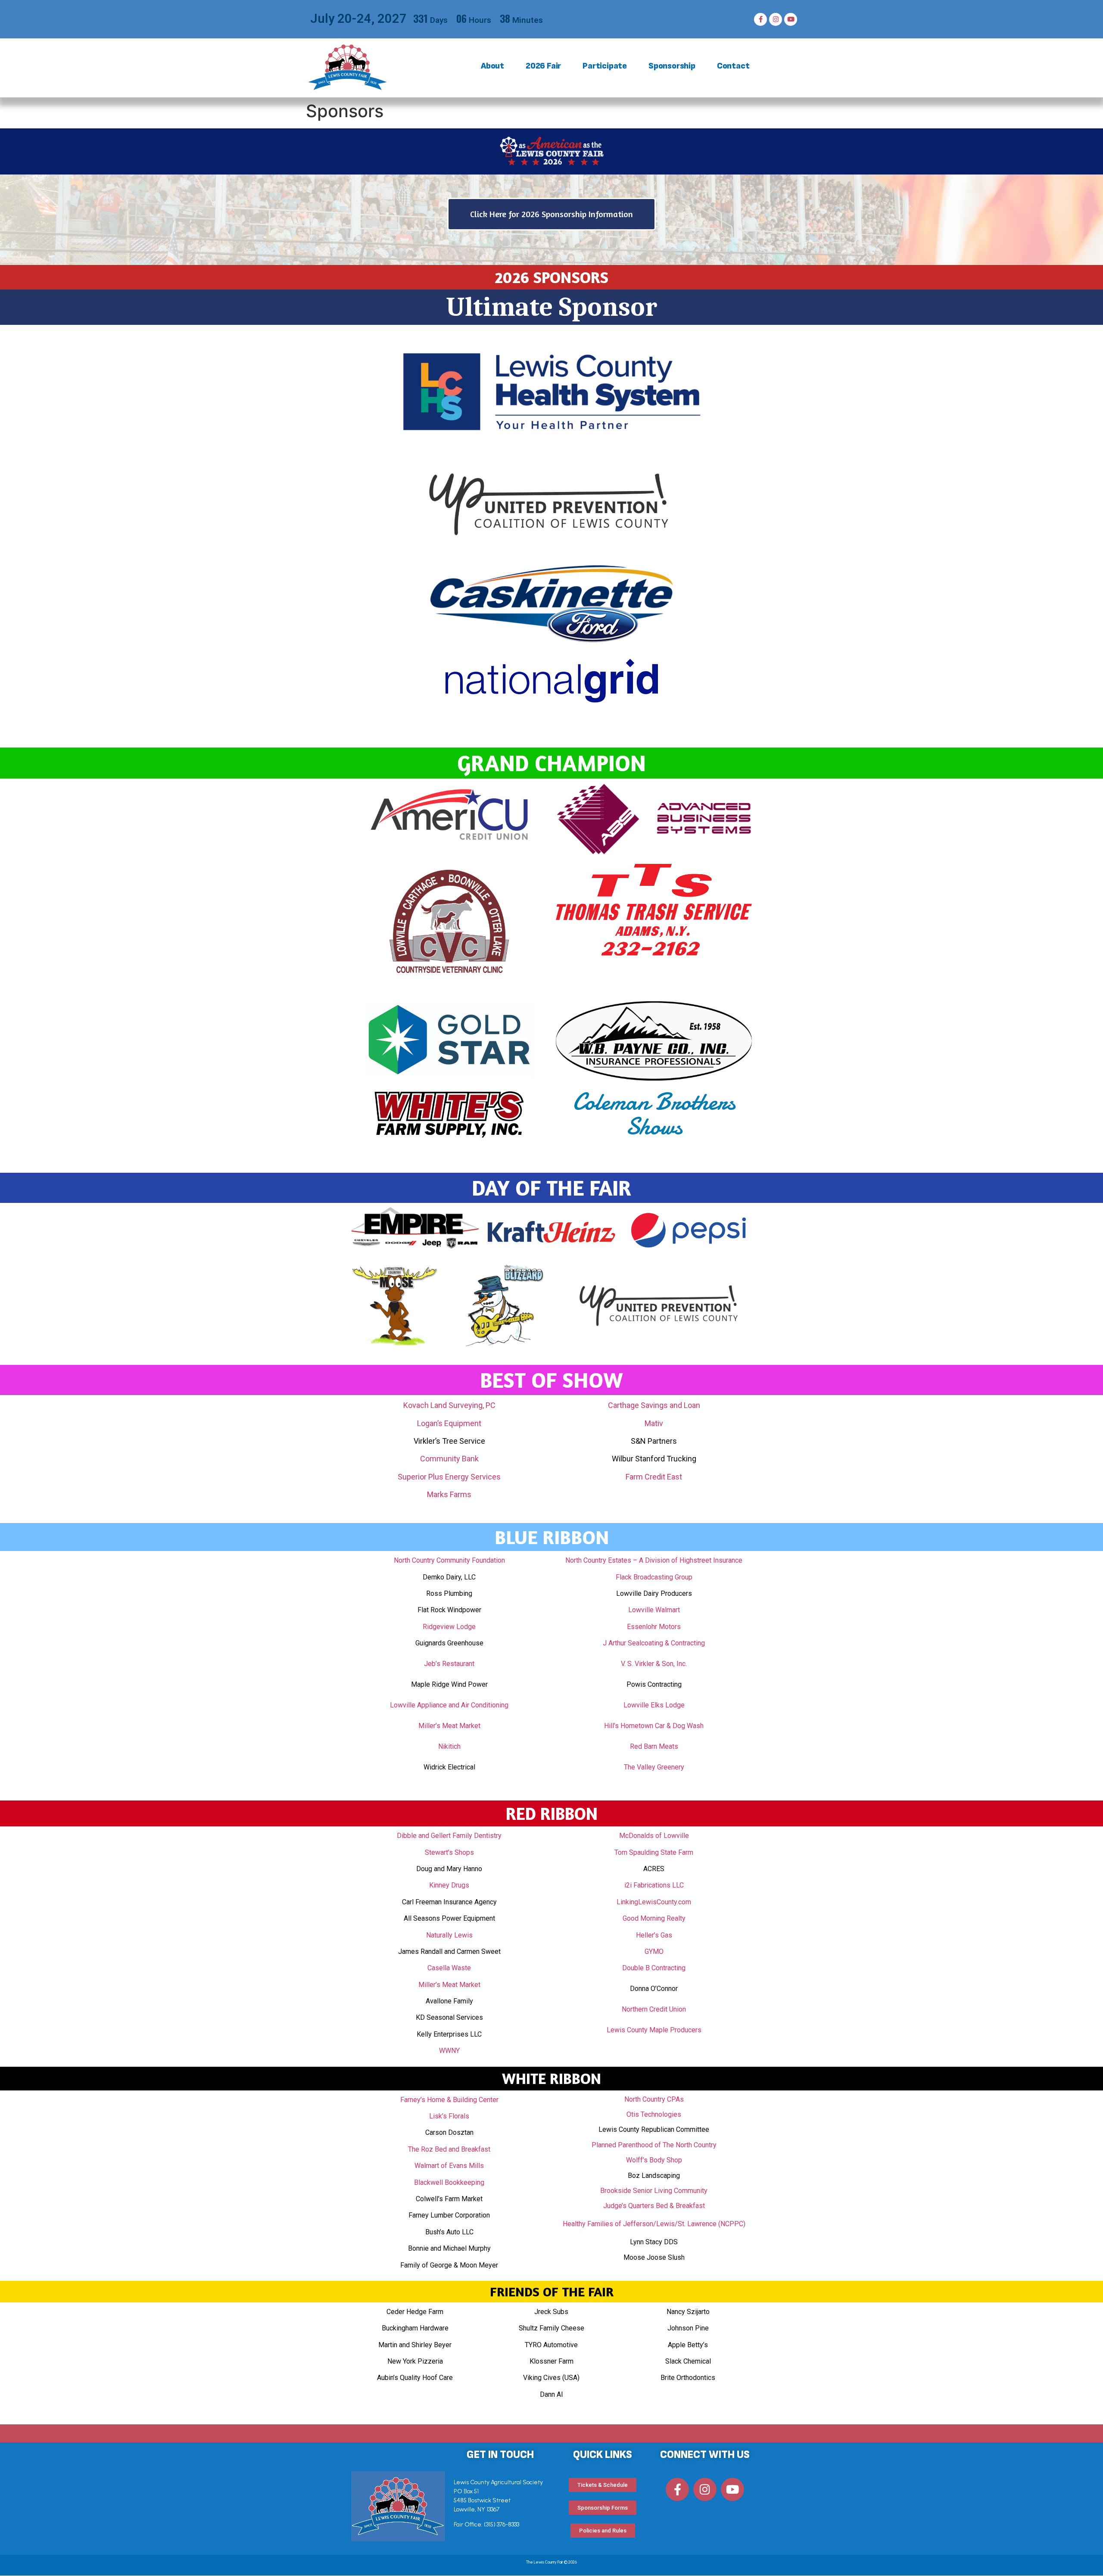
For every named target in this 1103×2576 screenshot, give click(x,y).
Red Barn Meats (654, 1746)
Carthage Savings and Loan (654, 1405)
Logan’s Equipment (449, 1423)
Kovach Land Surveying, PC (449, 1405)
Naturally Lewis (449, 1935)
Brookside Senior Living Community (654, 2191)
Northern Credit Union (654, 2009)
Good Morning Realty (654, 1918)
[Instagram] (776, 19)
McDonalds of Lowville (654, 1836)
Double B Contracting (654, 1968)
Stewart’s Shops (449, 1852)
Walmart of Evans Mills (449, 2166)
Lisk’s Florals (449, 2116)
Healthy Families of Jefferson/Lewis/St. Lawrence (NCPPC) (654, 2224)
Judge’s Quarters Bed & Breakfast (654, 2206)
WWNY (449, 2051)
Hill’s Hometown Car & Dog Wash (654, 1726)
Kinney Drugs (449, 1885)
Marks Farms (449, 1494)
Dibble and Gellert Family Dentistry (449, 1836)
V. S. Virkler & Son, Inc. (654, 1664)
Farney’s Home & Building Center (449, 2100)
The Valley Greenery (654, 1767)
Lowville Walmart (654, 1610)
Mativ (654, 1423)
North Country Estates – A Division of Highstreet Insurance (654, 1560)
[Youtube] (791, 19)
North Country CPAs (654, 2099)
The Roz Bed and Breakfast (449, 2149)
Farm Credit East (654, 1477)
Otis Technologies (654, 2114)
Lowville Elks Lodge (654, 1705)
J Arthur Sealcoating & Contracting (654, 1643)
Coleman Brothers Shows (654, 1114)
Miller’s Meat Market (449, 1726)
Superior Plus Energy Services (449, 1477)
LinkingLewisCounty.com (654, 1902)
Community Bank (449, 1459)
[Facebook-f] (760, 19)
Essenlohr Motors (654, 1627)
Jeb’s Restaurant (449, 1664)
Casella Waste (449, 1968)
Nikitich (449, 1746)
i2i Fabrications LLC (654, 1885)
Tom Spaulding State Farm (654, 1852)
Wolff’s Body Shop (654, 2160)
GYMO (654, 1951)
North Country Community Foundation (449, 1560)
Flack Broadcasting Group (654, 1577)
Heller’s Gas (654, 1935)
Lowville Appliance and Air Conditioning (449, 1705)
